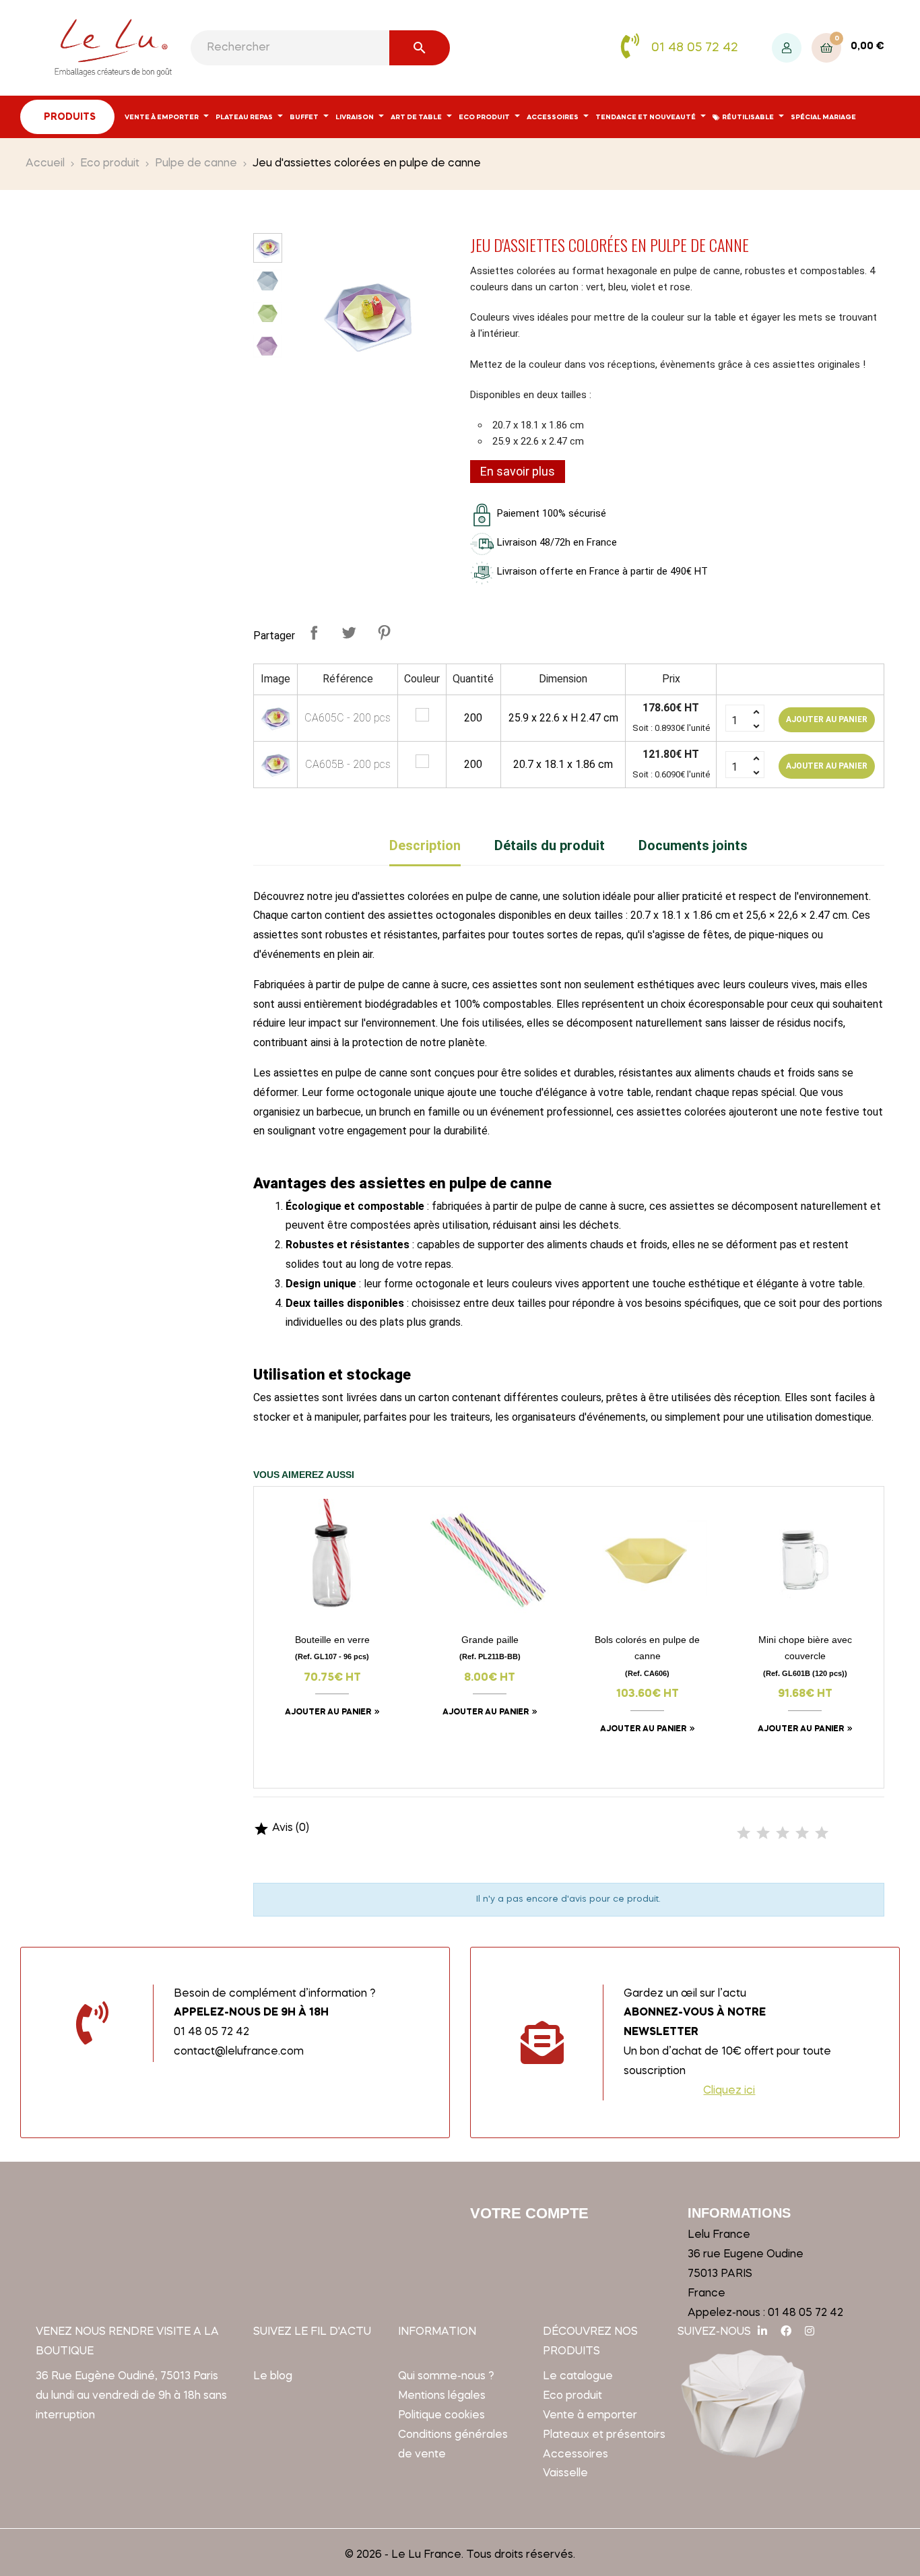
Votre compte (529, 2213)
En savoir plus (518, 471)
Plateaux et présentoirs (604, 2435)
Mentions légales (442, 2396)
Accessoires (576, 2455)
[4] (802, 1834)
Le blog (273, 2377)
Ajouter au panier (827, 719)
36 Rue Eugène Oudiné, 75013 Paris (127, 2377)
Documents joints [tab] (693, 845)
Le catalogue (578, 2377)
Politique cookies (441, 2416)
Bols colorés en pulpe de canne (647, 1655)
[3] (783, 1834)
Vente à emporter (590, 2416)
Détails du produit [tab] (550, 845)
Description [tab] (425, 845)
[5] (822, 1834)
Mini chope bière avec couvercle (805, 1655)
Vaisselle (565, 2474)
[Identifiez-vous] (787, 48)
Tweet (349, 633)
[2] (763, 1834)
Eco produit (572, 2396)
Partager (314, 633)
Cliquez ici (729, 2091)
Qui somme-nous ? (446, 2377)
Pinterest (384, 633)
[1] (744, 1834)
